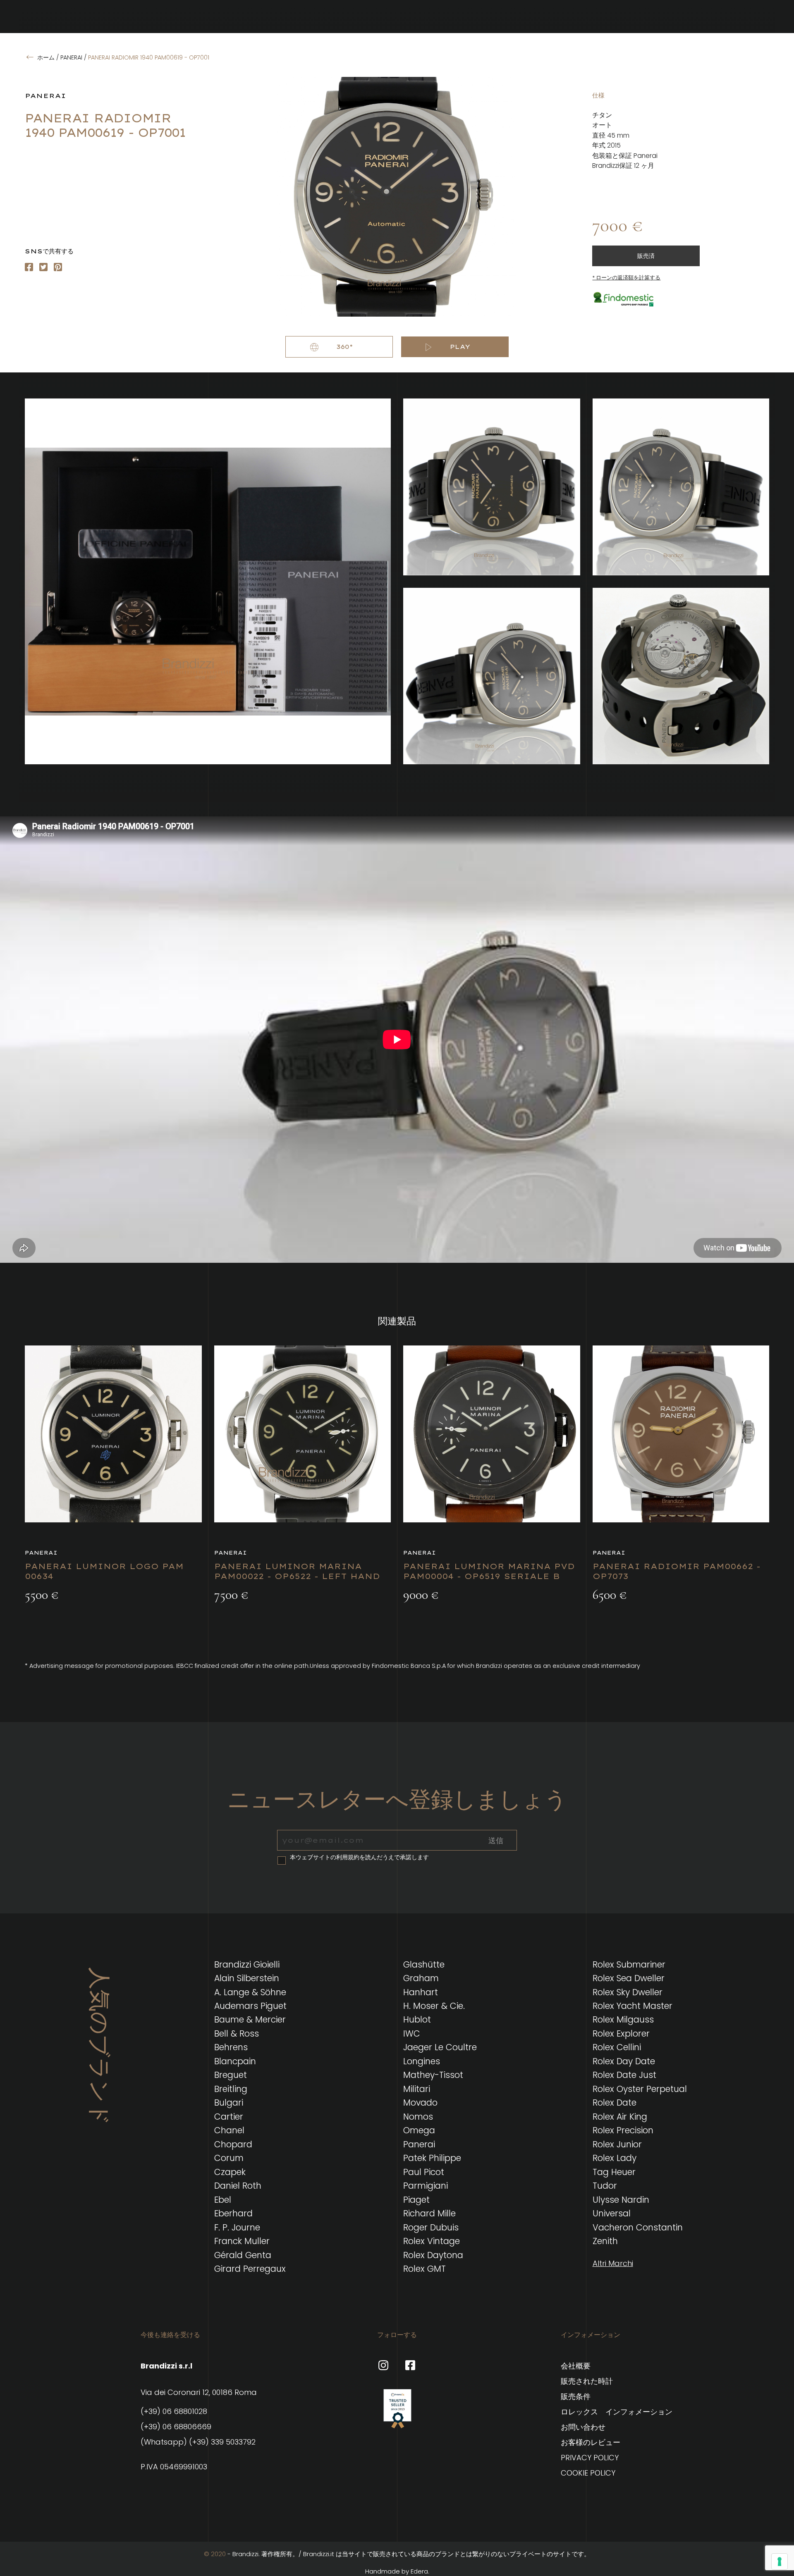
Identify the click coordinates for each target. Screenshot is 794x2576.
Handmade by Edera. (397, 2571)
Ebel (223, 2200)
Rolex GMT (425, 2269)
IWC (412, 2033)
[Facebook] (29, 267)
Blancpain (235, 2061)
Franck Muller (242, 2241)
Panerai (71, 57)
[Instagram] (43, 267)
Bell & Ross (237, 2033)
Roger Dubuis (431, 2227)
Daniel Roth (238, 2186)
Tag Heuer (614, 2172)
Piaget (416, 2200)
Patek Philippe (432, 2158)
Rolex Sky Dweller (628, 1992)
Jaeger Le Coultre (440, 2047)
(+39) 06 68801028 (174, 2411)
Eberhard (233, 2213)
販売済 (646, 256)
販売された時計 (587, 2381)
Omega (419, 2130)
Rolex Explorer (621, 2033)
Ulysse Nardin (621, 2200)
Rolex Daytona (433, 2255)
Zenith (605, 2241)
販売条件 (576, 2396)
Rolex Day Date (624, 2061)
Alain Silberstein (247, 1978)
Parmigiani (426, 2186)
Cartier (229, 2117)
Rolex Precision (623, 2130)
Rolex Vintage (432, 2241)
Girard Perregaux (250, 2269)
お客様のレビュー (591, 2442)
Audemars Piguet (250, 2006)
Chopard (233, 2144)
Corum (229, 2158)
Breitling (231, 2089)
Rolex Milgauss (623, 2019)
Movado (420, 2103)
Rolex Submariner (629, 1964)
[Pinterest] (58, 267)
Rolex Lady (615, 2158)
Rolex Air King (620, 2117)
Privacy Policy (590, 2458)
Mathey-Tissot (433, 2075)
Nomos (418, 2117)
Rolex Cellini (617, 2047)
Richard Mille (429, 2213)
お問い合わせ (583, 2427)
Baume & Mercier (250, 2019)
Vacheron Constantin (638, 2227)
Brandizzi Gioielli (247, 1964)
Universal (612, 2213)
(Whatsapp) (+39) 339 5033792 (198, 2442)
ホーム (46, 57)
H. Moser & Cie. (434, 2006)
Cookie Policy (588, 2473)
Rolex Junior (617, 2144)
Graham (421, 1978)
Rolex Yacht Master (633, 2006)
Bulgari (229, 2103)
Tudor (605, 2186)
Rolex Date (615, 2103)
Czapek (230, 2172)
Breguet (231, 2075)
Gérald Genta (243, 2255)
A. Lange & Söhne (250, 1992)
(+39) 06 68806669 (176, 2427)
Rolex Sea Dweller (629, 1978)
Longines (422, 2061)
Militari (417, 2089)
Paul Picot (424, 2172)
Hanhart (421, 1992)
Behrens (231, 2047)
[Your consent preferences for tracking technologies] (780, 2562)
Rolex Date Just (624, 2075)
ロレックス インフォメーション (617, 2412)
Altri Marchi (613, 2263)
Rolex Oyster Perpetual (640, 2089)
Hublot (417, 2019)
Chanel (229, 2130)
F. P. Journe (237, 2227)
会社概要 (576, 2366)
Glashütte (424, 1964)
